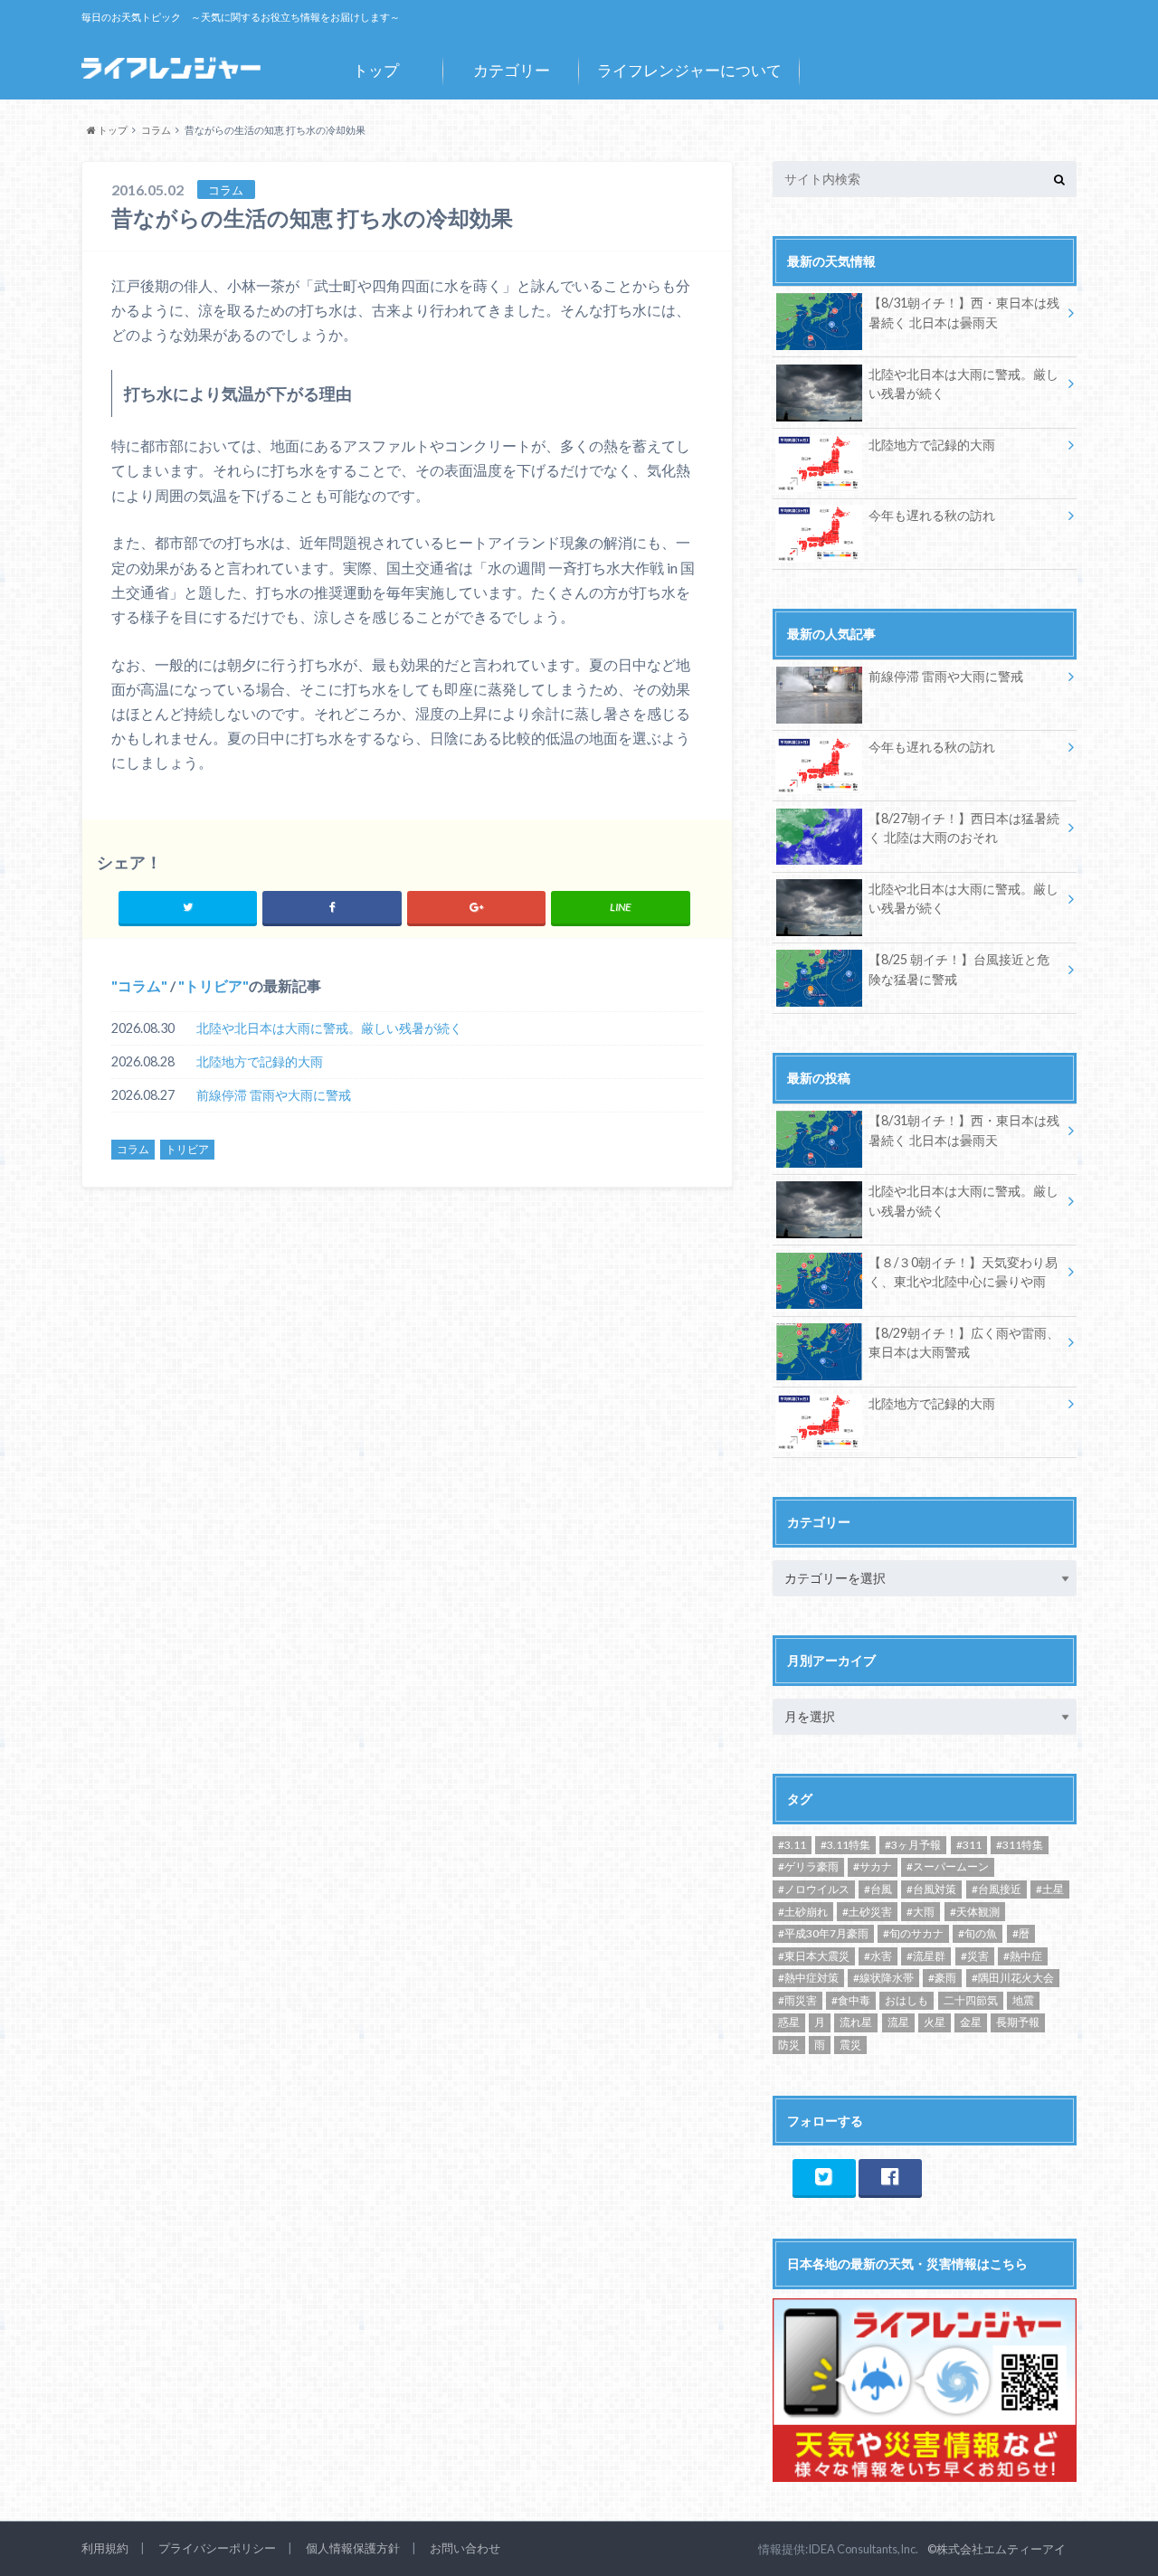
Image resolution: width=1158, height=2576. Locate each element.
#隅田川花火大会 (1013, 1978)
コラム (139, 985)
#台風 (878, 1889)
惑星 (789, 2022)
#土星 (1050, 1889)
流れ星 (856, 2022)
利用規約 (105, 2548)
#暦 (1021, 1933)
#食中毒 (851, 2000)
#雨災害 (797, 2000)
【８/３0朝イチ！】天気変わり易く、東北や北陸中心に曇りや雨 (963, 1272)
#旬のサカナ (913, 1933)
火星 (935, 2022)
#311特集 (1020, 1845)
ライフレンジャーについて (689, 70)
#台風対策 (931, 1889)
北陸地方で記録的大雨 (260, 1061)
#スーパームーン (948, 1866)
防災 (789, 2045)
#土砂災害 (867, 1912)
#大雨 (921, 1912)
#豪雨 (942, 1978)
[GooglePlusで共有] (476, 907)
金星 (971, 2022)
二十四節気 (971, 2000)
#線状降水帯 (883, 1978)
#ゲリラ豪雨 (808, 1866)
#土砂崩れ (803, 1912)
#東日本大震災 (814, 1956)
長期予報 (1018, 2022)
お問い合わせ (465, 2548)
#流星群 (926, 1956)
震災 (850, 2045)
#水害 (878, 1956)
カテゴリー (512, 70)
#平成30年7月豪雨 (823, 1933)
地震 (1023, 2000)
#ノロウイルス (814, 1889)
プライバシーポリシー (217, 2548)
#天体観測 (975, 1912)
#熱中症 (1023, 1956)
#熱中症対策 (808, 1978)
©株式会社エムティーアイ (997, 2549)
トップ (376, 70)
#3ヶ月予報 (913, 1845)
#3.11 (792, 1845)
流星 (898, 2022)
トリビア (214, 985)
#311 (969, 1845)
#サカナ (873, 1866)
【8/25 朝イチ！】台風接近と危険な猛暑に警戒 (959, 969)
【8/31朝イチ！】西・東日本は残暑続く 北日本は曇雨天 (964, 313)
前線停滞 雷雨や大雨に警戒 (274, 1095)
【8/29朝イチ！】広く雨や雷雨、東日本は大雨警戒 (964, 1343)
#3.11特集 (845, 1845)
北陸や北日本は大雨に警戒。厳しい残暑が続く (329, 1028)
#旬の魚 (978, 1933)
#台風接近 (997, 1889)
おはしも (906, 2000)
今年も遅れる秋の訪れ (932, 515)
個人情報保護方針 (353, 2548)
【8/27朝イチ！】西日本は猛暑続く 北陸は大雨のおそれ (964, 828)
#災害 (975, 1956)
